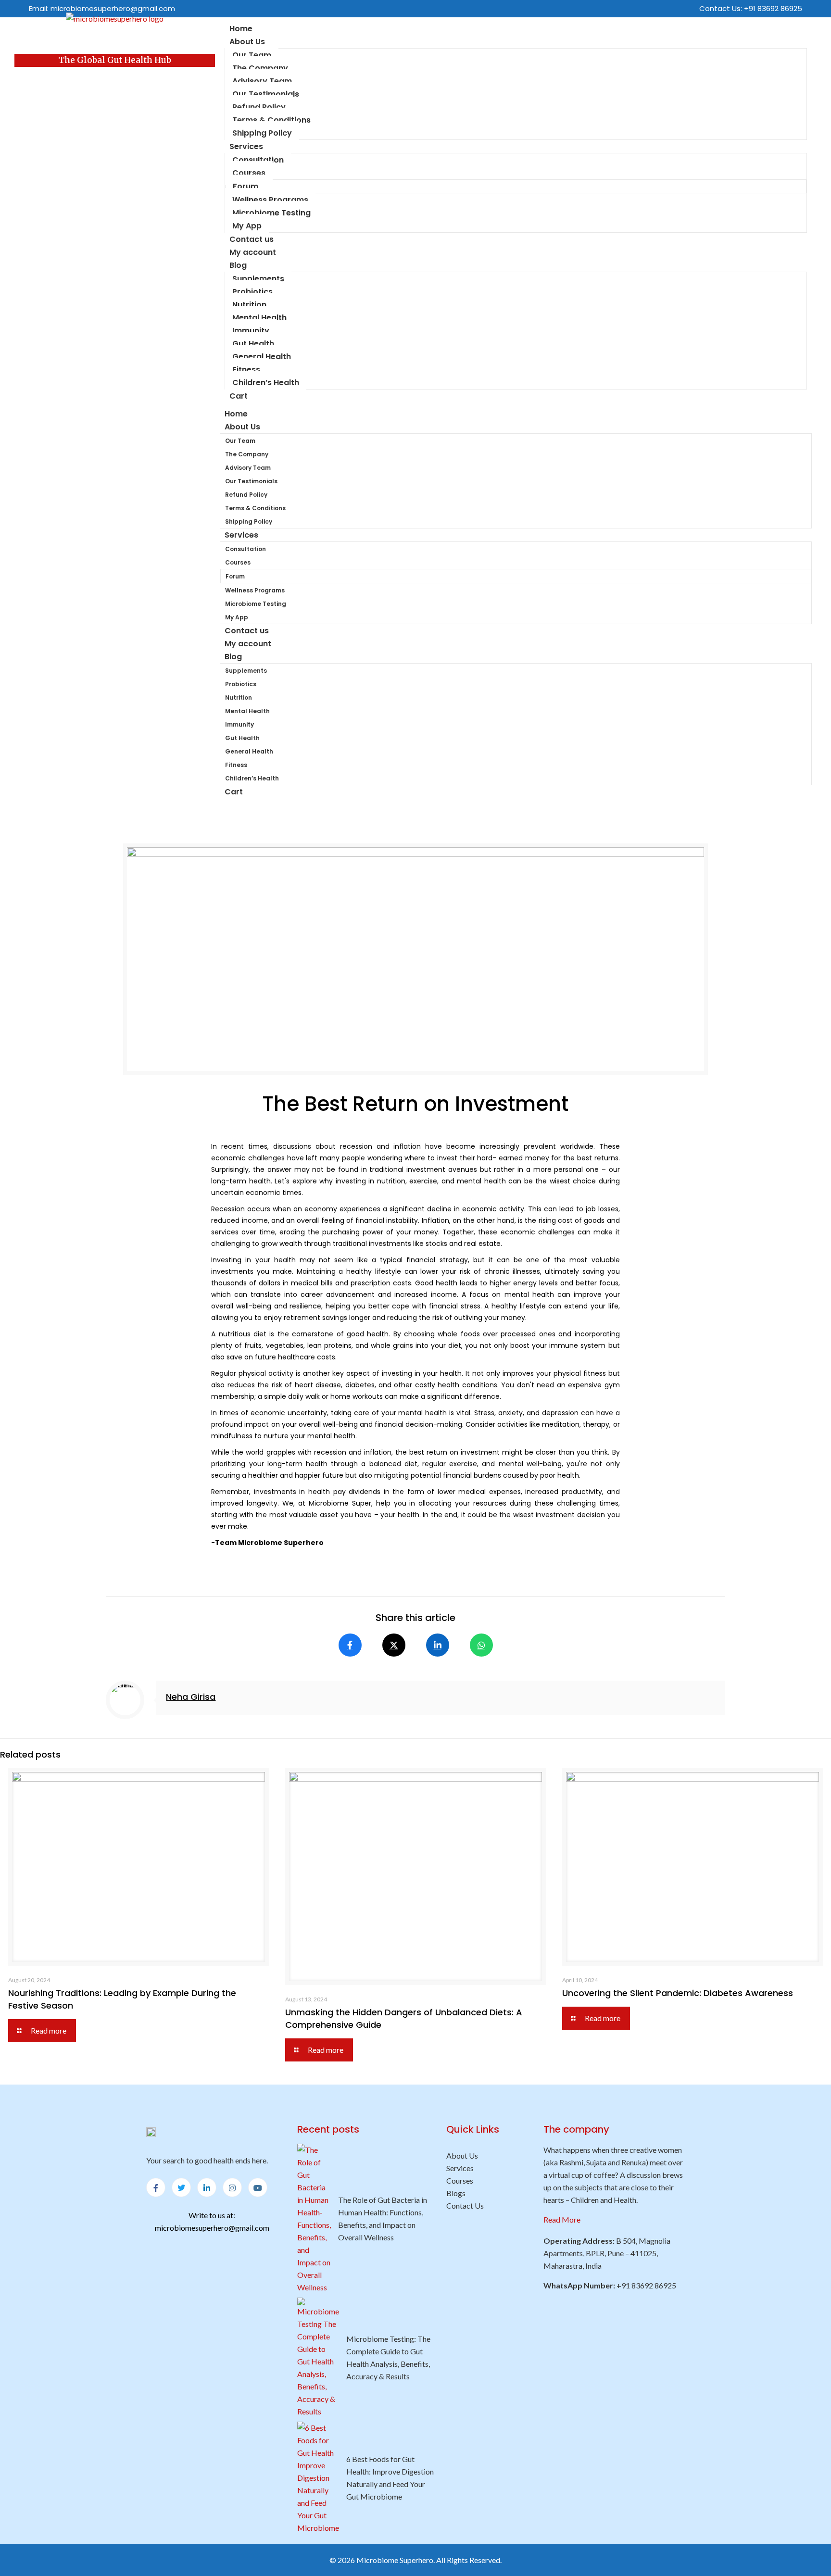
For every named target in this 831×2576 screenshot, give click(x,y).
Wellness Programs (270, 200)
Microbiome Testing (271, 213)
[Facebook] (350, 1645)
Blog (238, 265)
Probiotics (252, 292)
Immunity (251, 331)
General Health (262, 357)
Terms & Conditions (271, 120)
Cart (239, 396)
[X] (394, 1645)
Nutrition (249, 305)
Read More (562, 2219)
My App (247, 226)
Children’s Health (266, 383)
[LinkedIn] (438, 1645)
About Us (247, 42)
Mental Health (259, 318)
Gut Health (253, 344)
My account (253, 252)
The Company (260, 68)
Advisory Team (262, 81)
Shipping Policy (262, 133)
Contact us (247, 631)
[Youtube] (258, 2187)
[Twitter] (181, 2187)
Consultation (258, 160)
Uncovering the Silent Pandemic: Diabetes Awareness (678, 1993)
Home (236, 414)
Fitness (246, 370)
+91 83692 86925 (773, 8)
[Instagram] (232, 2187)
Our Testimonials (266, 94)
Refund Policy (259, 107)
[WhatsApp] (481, 1645)
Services (246, 146)
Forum (246, 186)
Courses (249, 173)
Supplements (258, 279)
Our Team (252, 55)
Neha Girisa (191, 1697)
